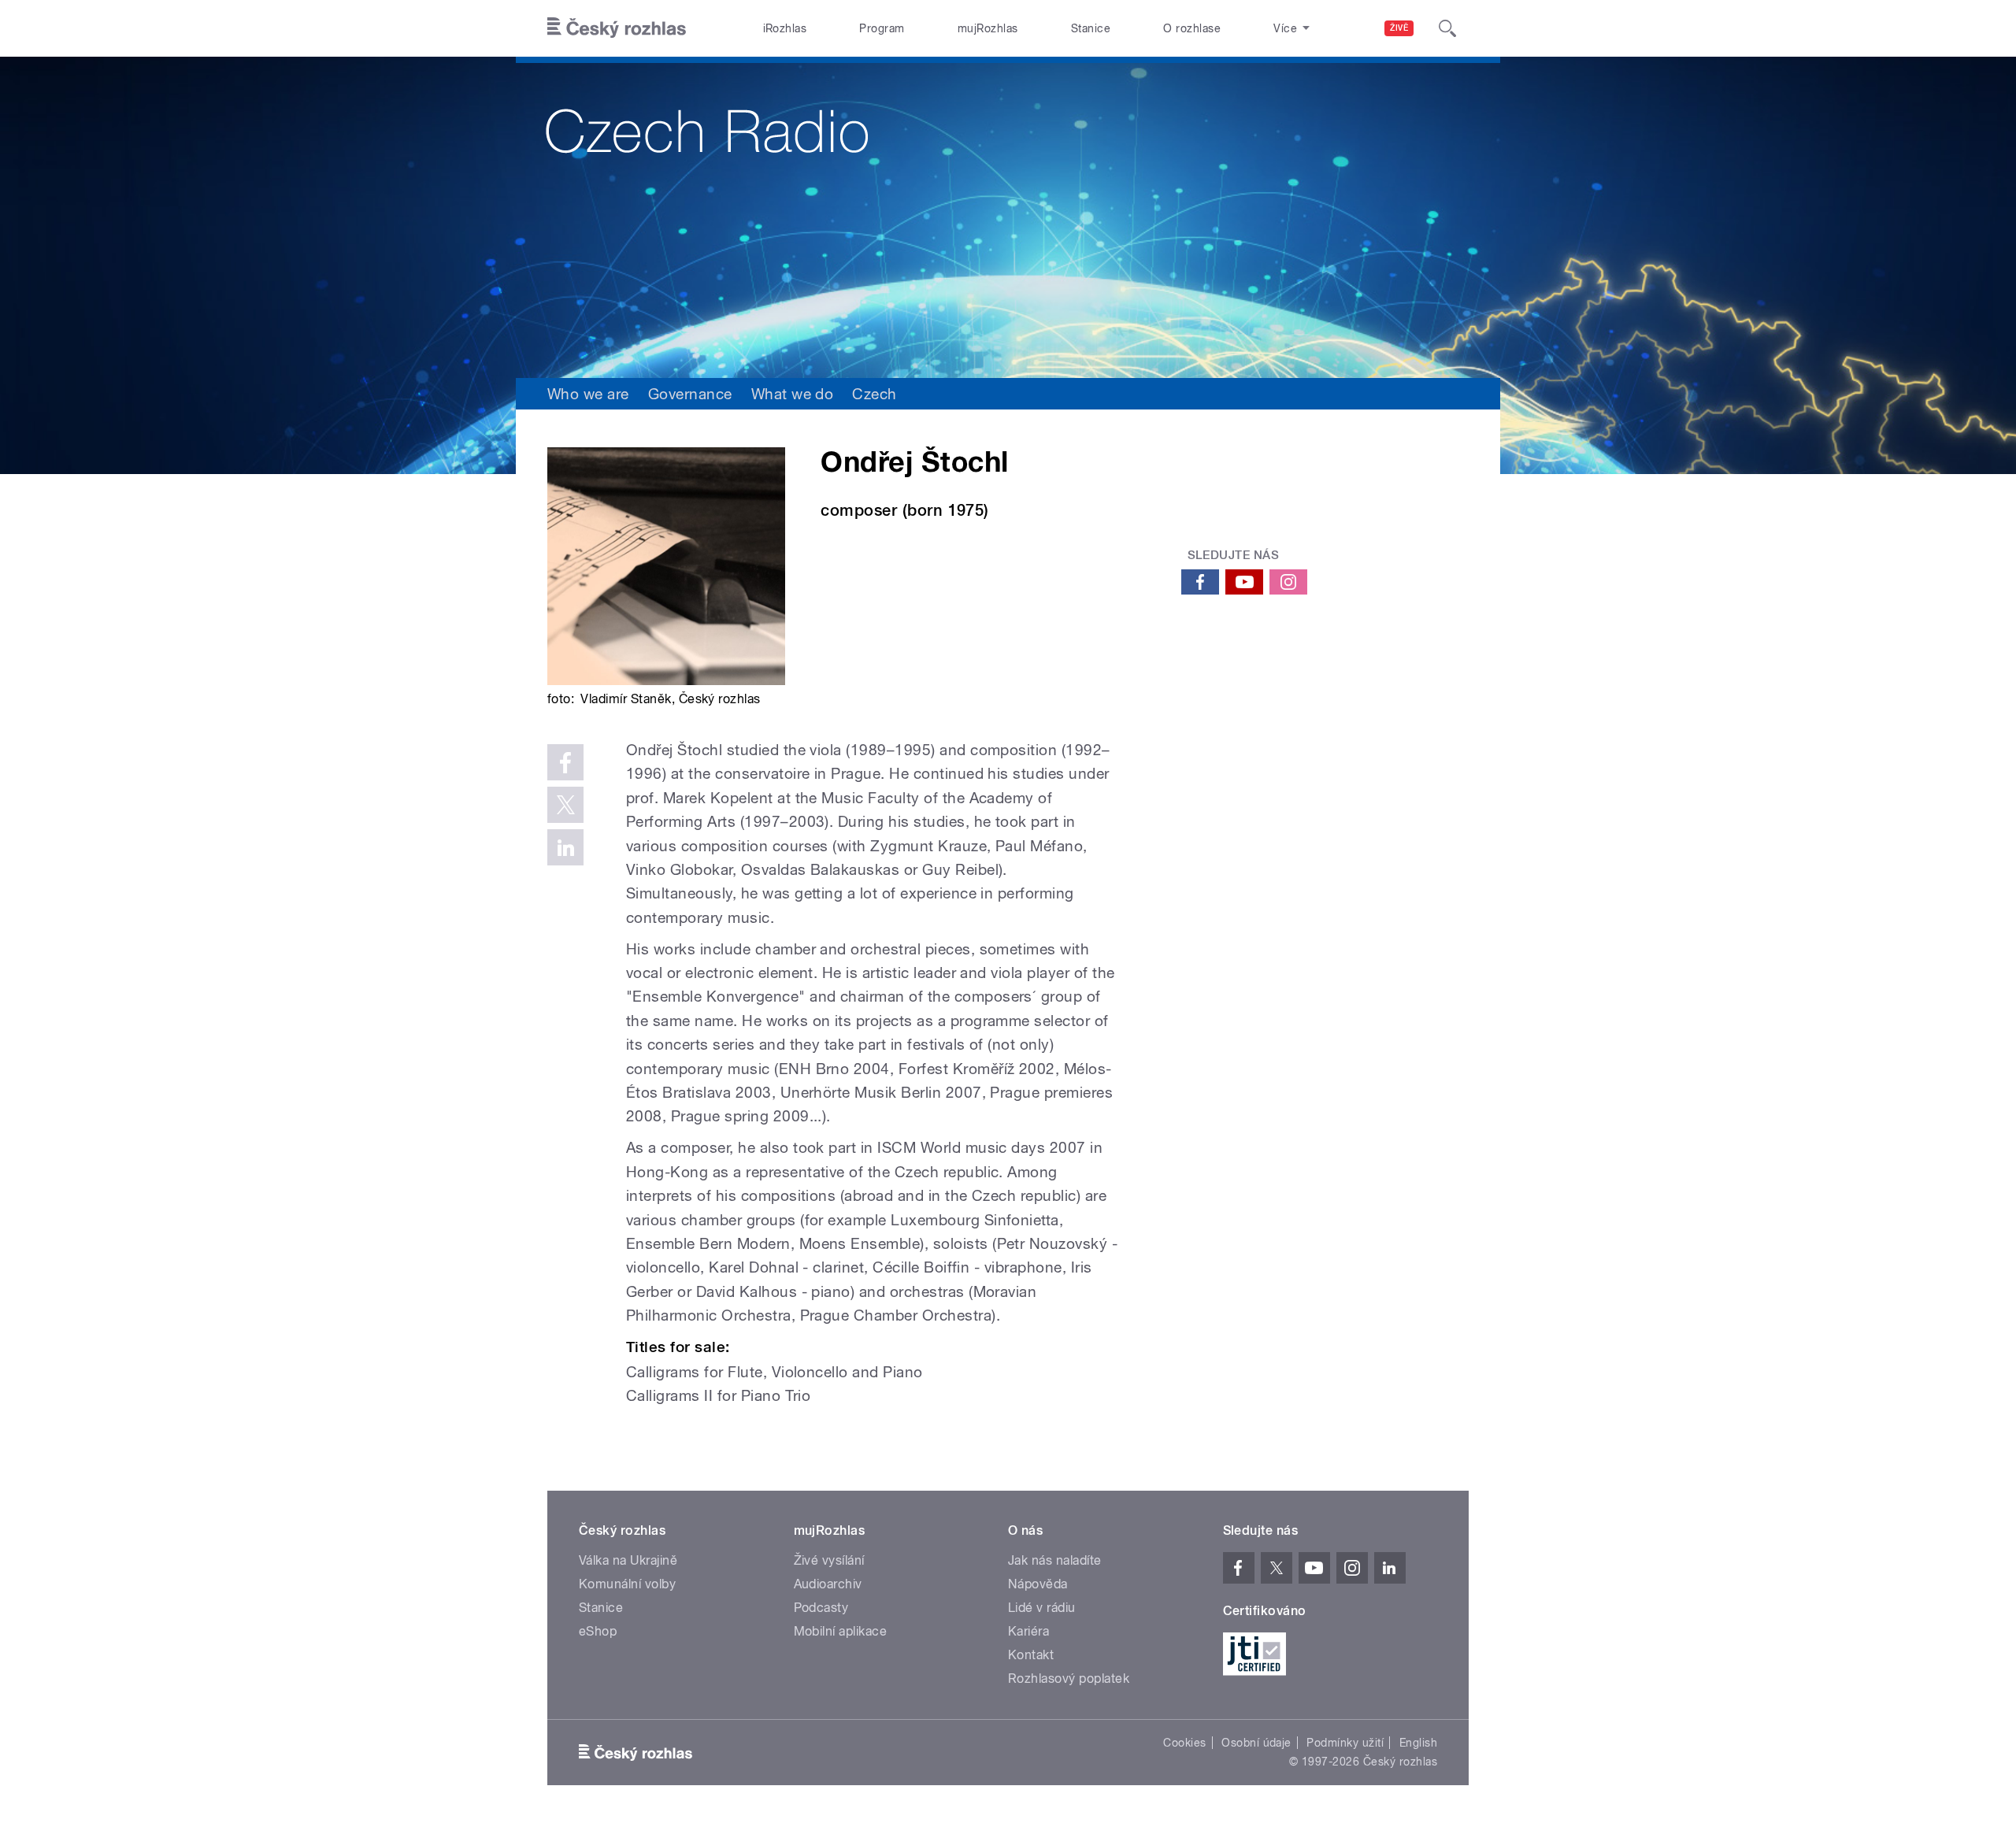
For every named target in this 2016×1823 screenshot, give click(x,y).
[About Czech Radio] (1008, 217)
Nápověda (1038, 1584)
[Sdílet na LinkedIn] (565, 847)
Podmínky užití (1345, 1743)
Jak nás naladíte (1055, 1560)
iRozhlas (785, 28)
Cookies (1184, 1743)
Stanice (1091, 28)
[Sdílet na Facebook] (565, 762)
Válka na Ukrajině (628, 1560)
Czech (874, 394)
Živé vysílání (829, 1560)
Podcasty (821, 1608)
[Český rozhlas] (617, 28)
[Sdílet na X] (565, 805)
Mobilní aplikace (841, 1631)
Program (882, 28)
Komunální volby (627, 1584)
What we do (793, 394)
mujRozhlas (988, 28)
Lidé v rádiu (1042, 1608)
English (1418, 1743)
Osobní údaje (1256, 1743)
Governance (690, 394)
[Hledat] (1447, 28)
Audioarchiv (828, 1584)
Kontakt (1031, 1655)
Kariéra (1028, 1631)
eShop (598, 1631)
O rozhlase (1192, 28)
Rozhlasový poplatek (1069, 1678)
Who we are (588, 394)
